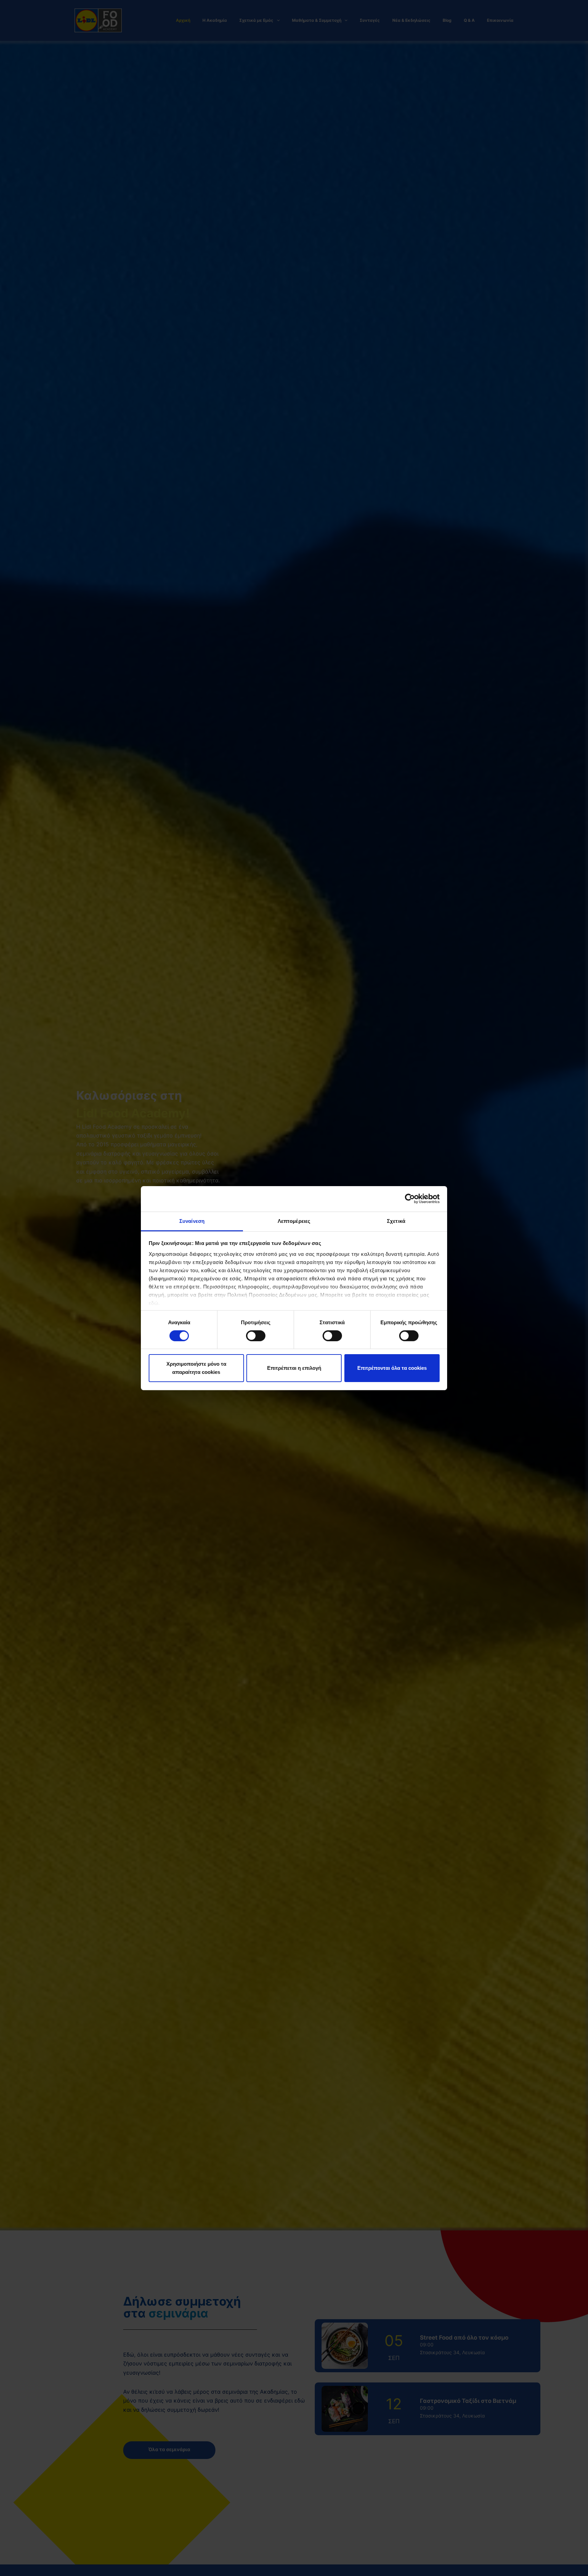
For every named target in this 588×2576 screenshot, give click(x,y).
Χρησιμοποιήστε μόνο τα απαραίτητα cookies (196, 1368)
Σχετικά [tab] (396, 1221)
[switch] (256, 1336)
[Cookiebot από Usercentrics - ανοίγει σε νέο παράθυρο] (410, 1199)
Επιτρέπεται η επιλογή (294, 1368)
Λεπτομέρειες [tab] (294, 1221)
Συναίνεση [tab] (192, 1221)
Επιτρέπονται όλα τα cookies (392, 1368)
